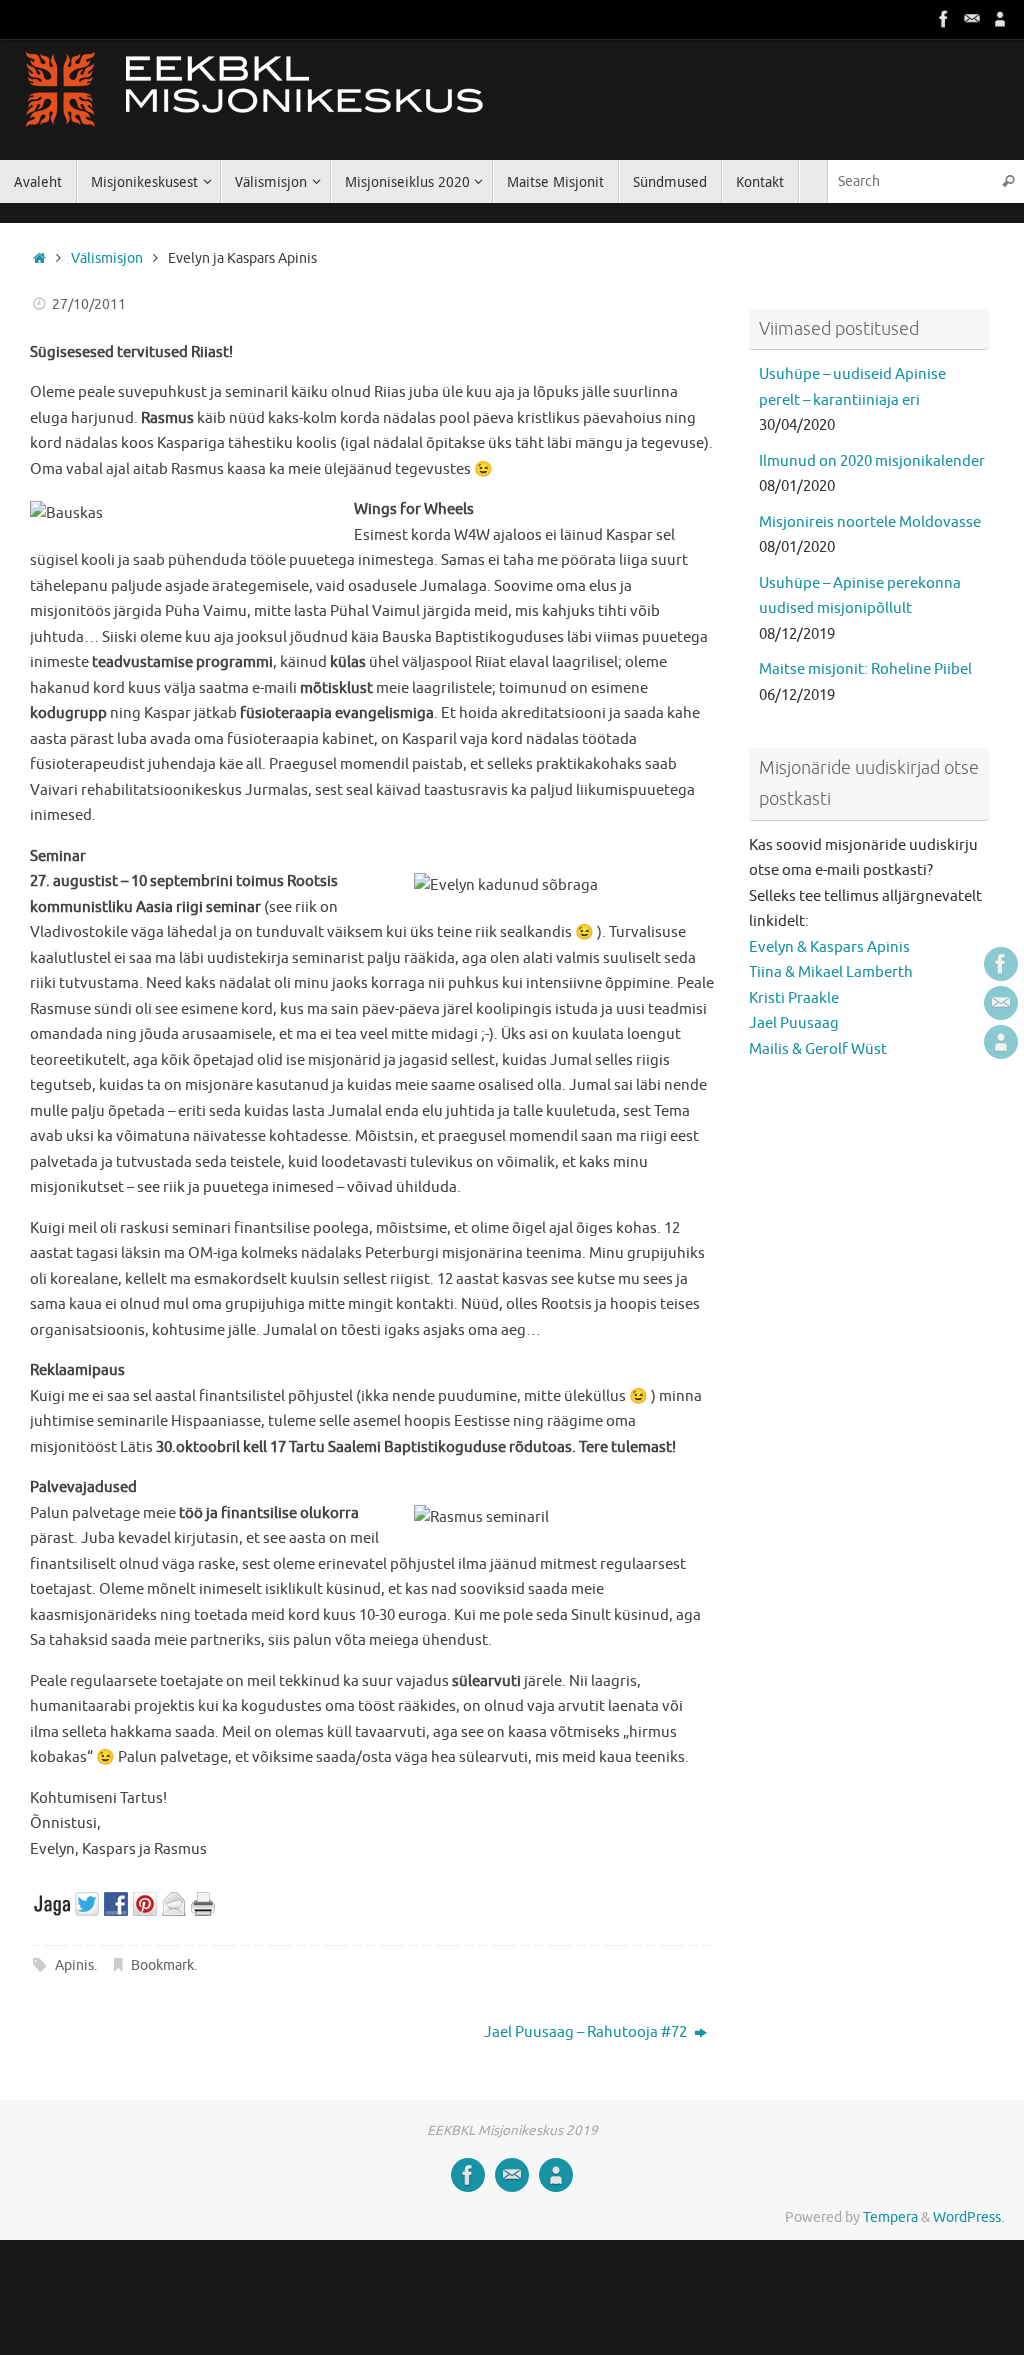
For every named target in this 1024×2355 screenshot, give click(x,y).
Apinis (74, 1965)
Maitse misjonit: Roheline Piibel (865, 669)
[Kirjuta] (972, 19)
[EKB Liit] (1000, 19)
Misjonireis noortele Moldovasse (870, 522)
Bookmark (162, 1965)
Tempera (890, 2217)
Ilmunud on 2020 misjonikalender (872, 461)
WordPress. (968, 2217)
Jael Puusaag (794, 1023)
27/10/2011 (89, 304)
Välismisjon (107, 258)
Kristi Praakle (794, 998)
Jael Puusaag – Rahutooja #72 (587, 2032)
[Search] (1008, 181)
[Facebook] (944, 19)
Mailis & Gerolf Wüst (818, 1049)
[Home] (39, 258)
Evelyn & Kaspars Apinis (829, 947)
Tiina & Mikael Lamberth (831, 972)
